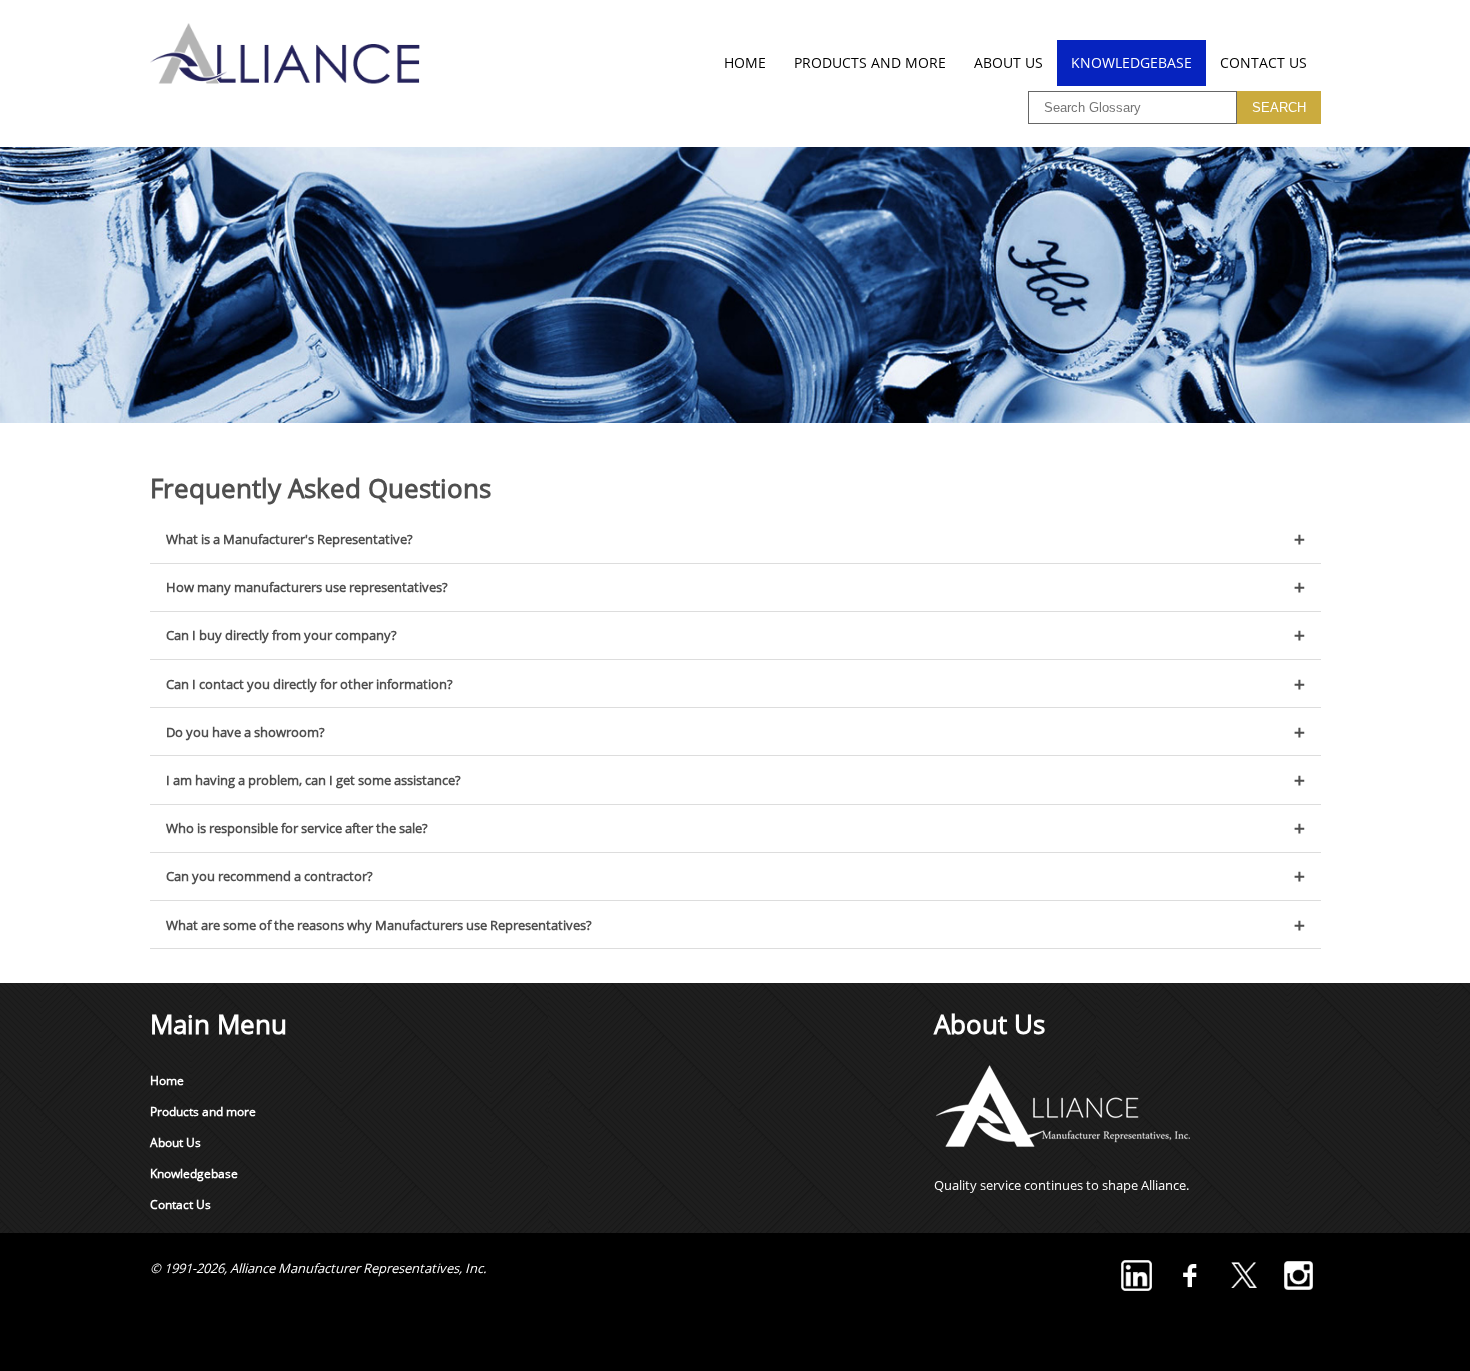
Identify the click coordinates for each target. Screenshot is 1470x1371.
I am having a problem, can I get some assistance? (313, 780)
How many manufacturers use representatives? (307, 587)
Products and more (870, 62)
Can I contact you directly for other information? (309, 684)
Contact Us (1263, 62)
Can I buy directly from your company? (281, 635)
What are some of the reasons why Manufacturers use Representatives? (379, 925)
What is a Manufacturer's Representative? (289, 539)
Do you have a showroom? (245, 732)
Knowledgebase (1131, 62)
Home (745, 62)
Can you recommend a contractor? (269, 876)
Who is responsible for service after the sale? (297, 828)
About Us (1008, 62)
